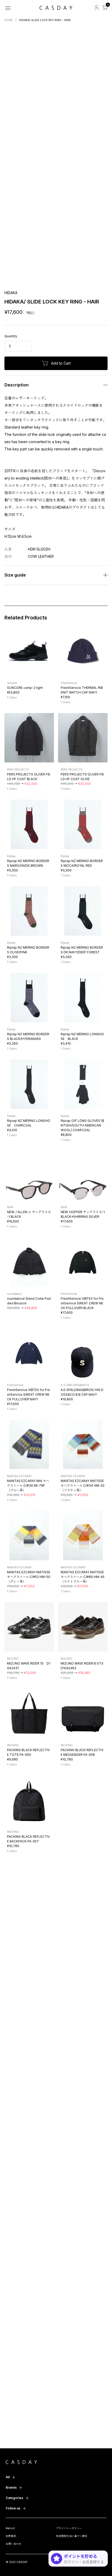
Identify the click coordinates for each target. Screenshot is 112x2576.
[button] (8, 89)
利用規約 (11, 2536)
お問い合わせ (14, 2544)
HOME (9, 20)
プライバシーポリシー (69, 2528)
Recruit (10, 2528)
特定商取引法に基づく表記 (72, 2536)
